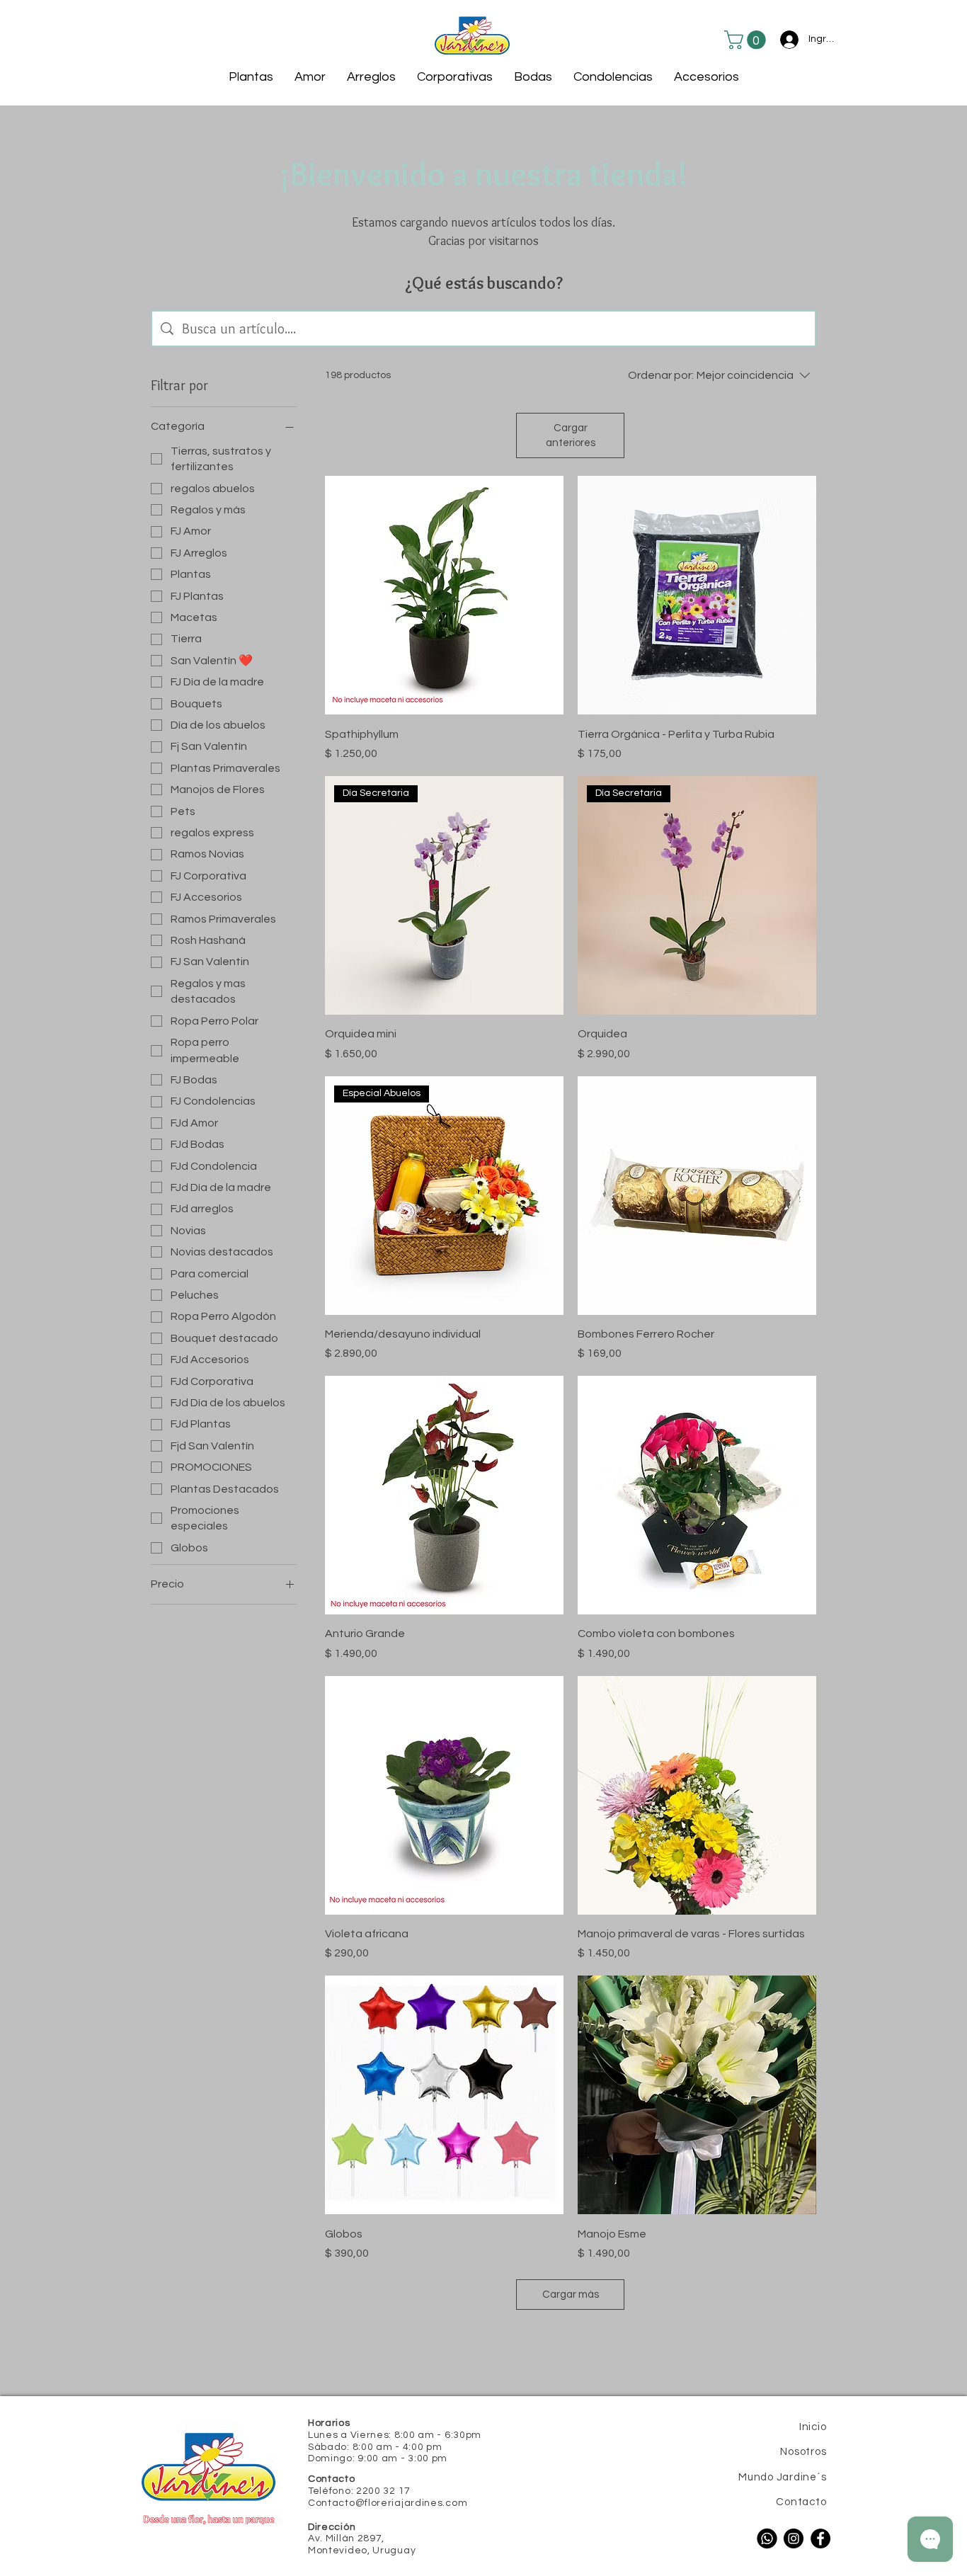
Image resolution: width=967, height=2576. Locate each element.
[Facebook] (820, 2538)
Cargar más (571, 2295)
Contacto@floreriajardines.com (388, 2503)
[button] (747, 40)
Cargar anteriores (571, 435)
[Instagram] (794, 2538)
